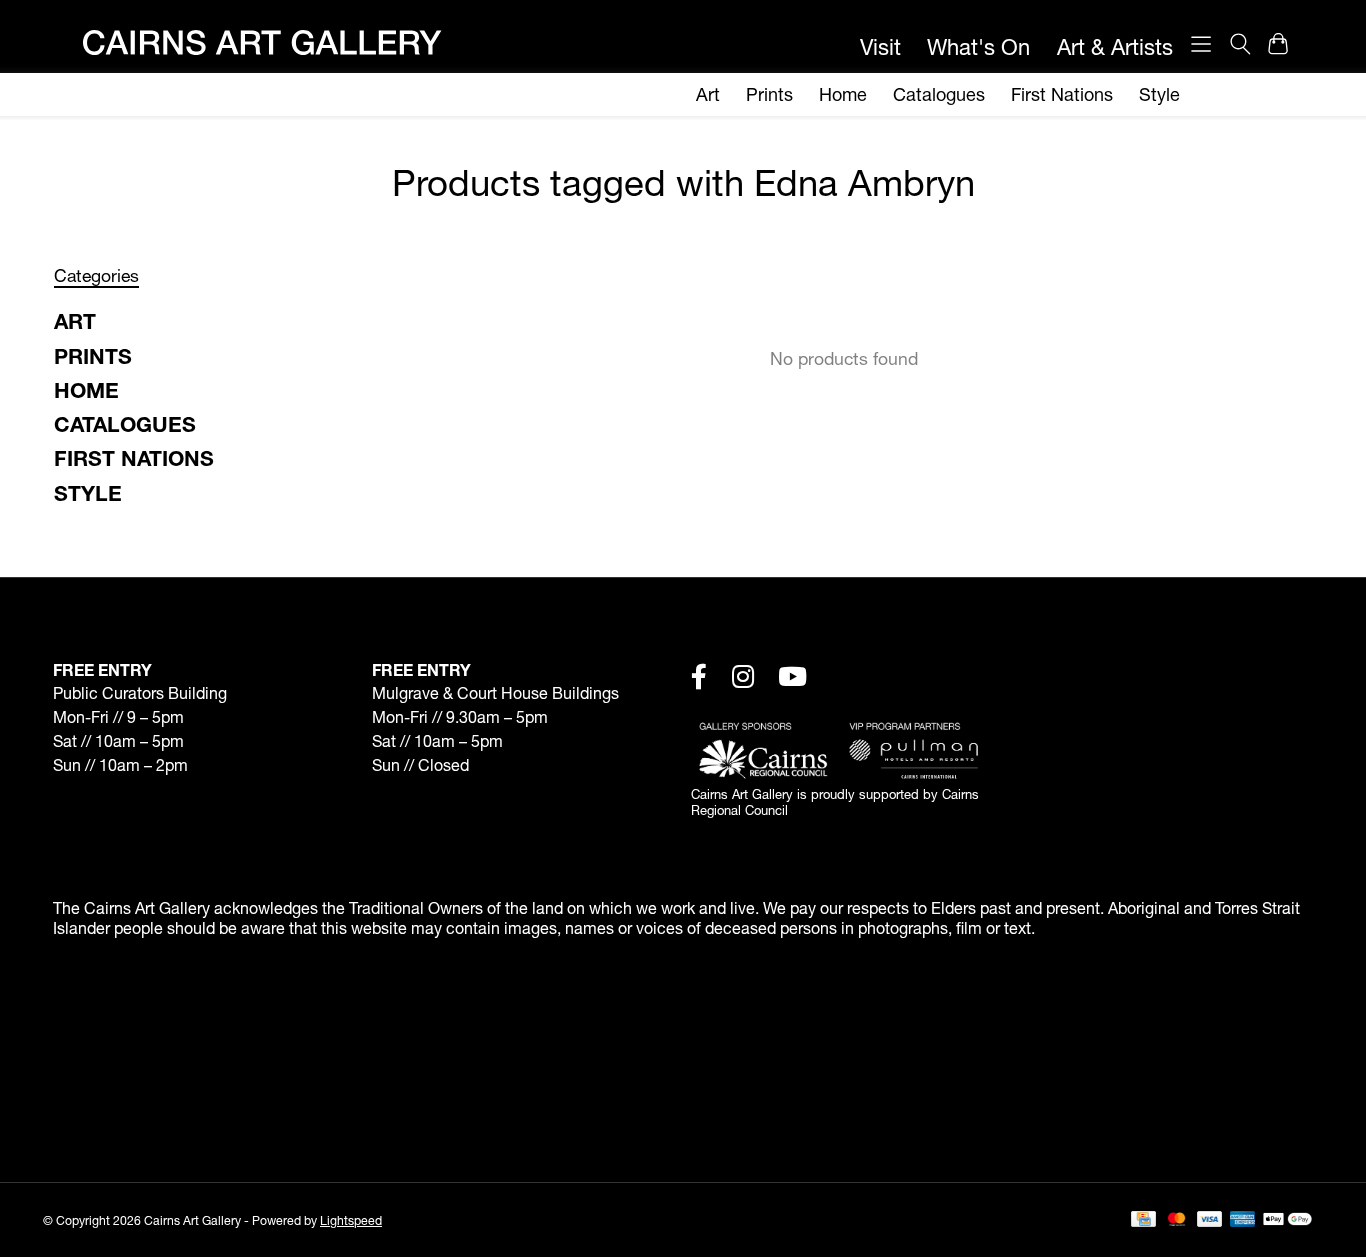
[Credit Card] (1143, 1220)
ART (75, 321)
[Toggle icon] (1239, 44)
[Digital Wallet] (1287, 1220)
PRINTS (93, 356)
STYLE (88, 493)
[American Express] (1243, 1220)
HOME (86, 390)
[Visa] (1210, 1220)
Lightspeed (351, 1220)
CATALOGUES (125, 424)
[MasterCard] (1177, 1220)
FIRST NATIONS (134, 458)
